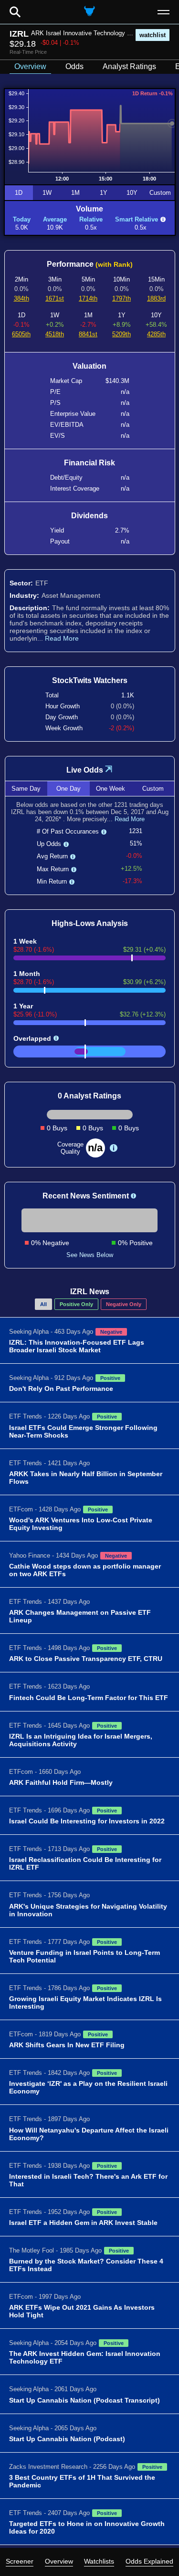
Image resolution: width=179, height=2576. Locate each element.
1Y (104, 193)
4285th (156, 334)
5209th (121, 334)
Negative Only (124, 1304)
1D (19, 193)
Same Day (26, 789)
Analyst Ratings (129, 66)
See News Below (90, 1255)
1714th (88, 298)
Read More (62, 638)
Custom (160, 193)
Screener (20, 2561)
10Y (132, 193)
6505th (21, 334)
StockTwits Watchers (90, 680)
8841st (88, 334)
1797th (121, 298)
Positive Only (76, 1304)
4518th (55, 334)
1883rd (156, 298)
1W (47, 193)
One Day (68, 789)
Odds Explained (149, 2561)
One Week (111, 789)
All (43, 1304)
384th (21, 298)
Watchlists (99, 2561)
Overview (59, 2561)
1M (75, 193)
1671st (55, 298)
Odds (74, 66)
